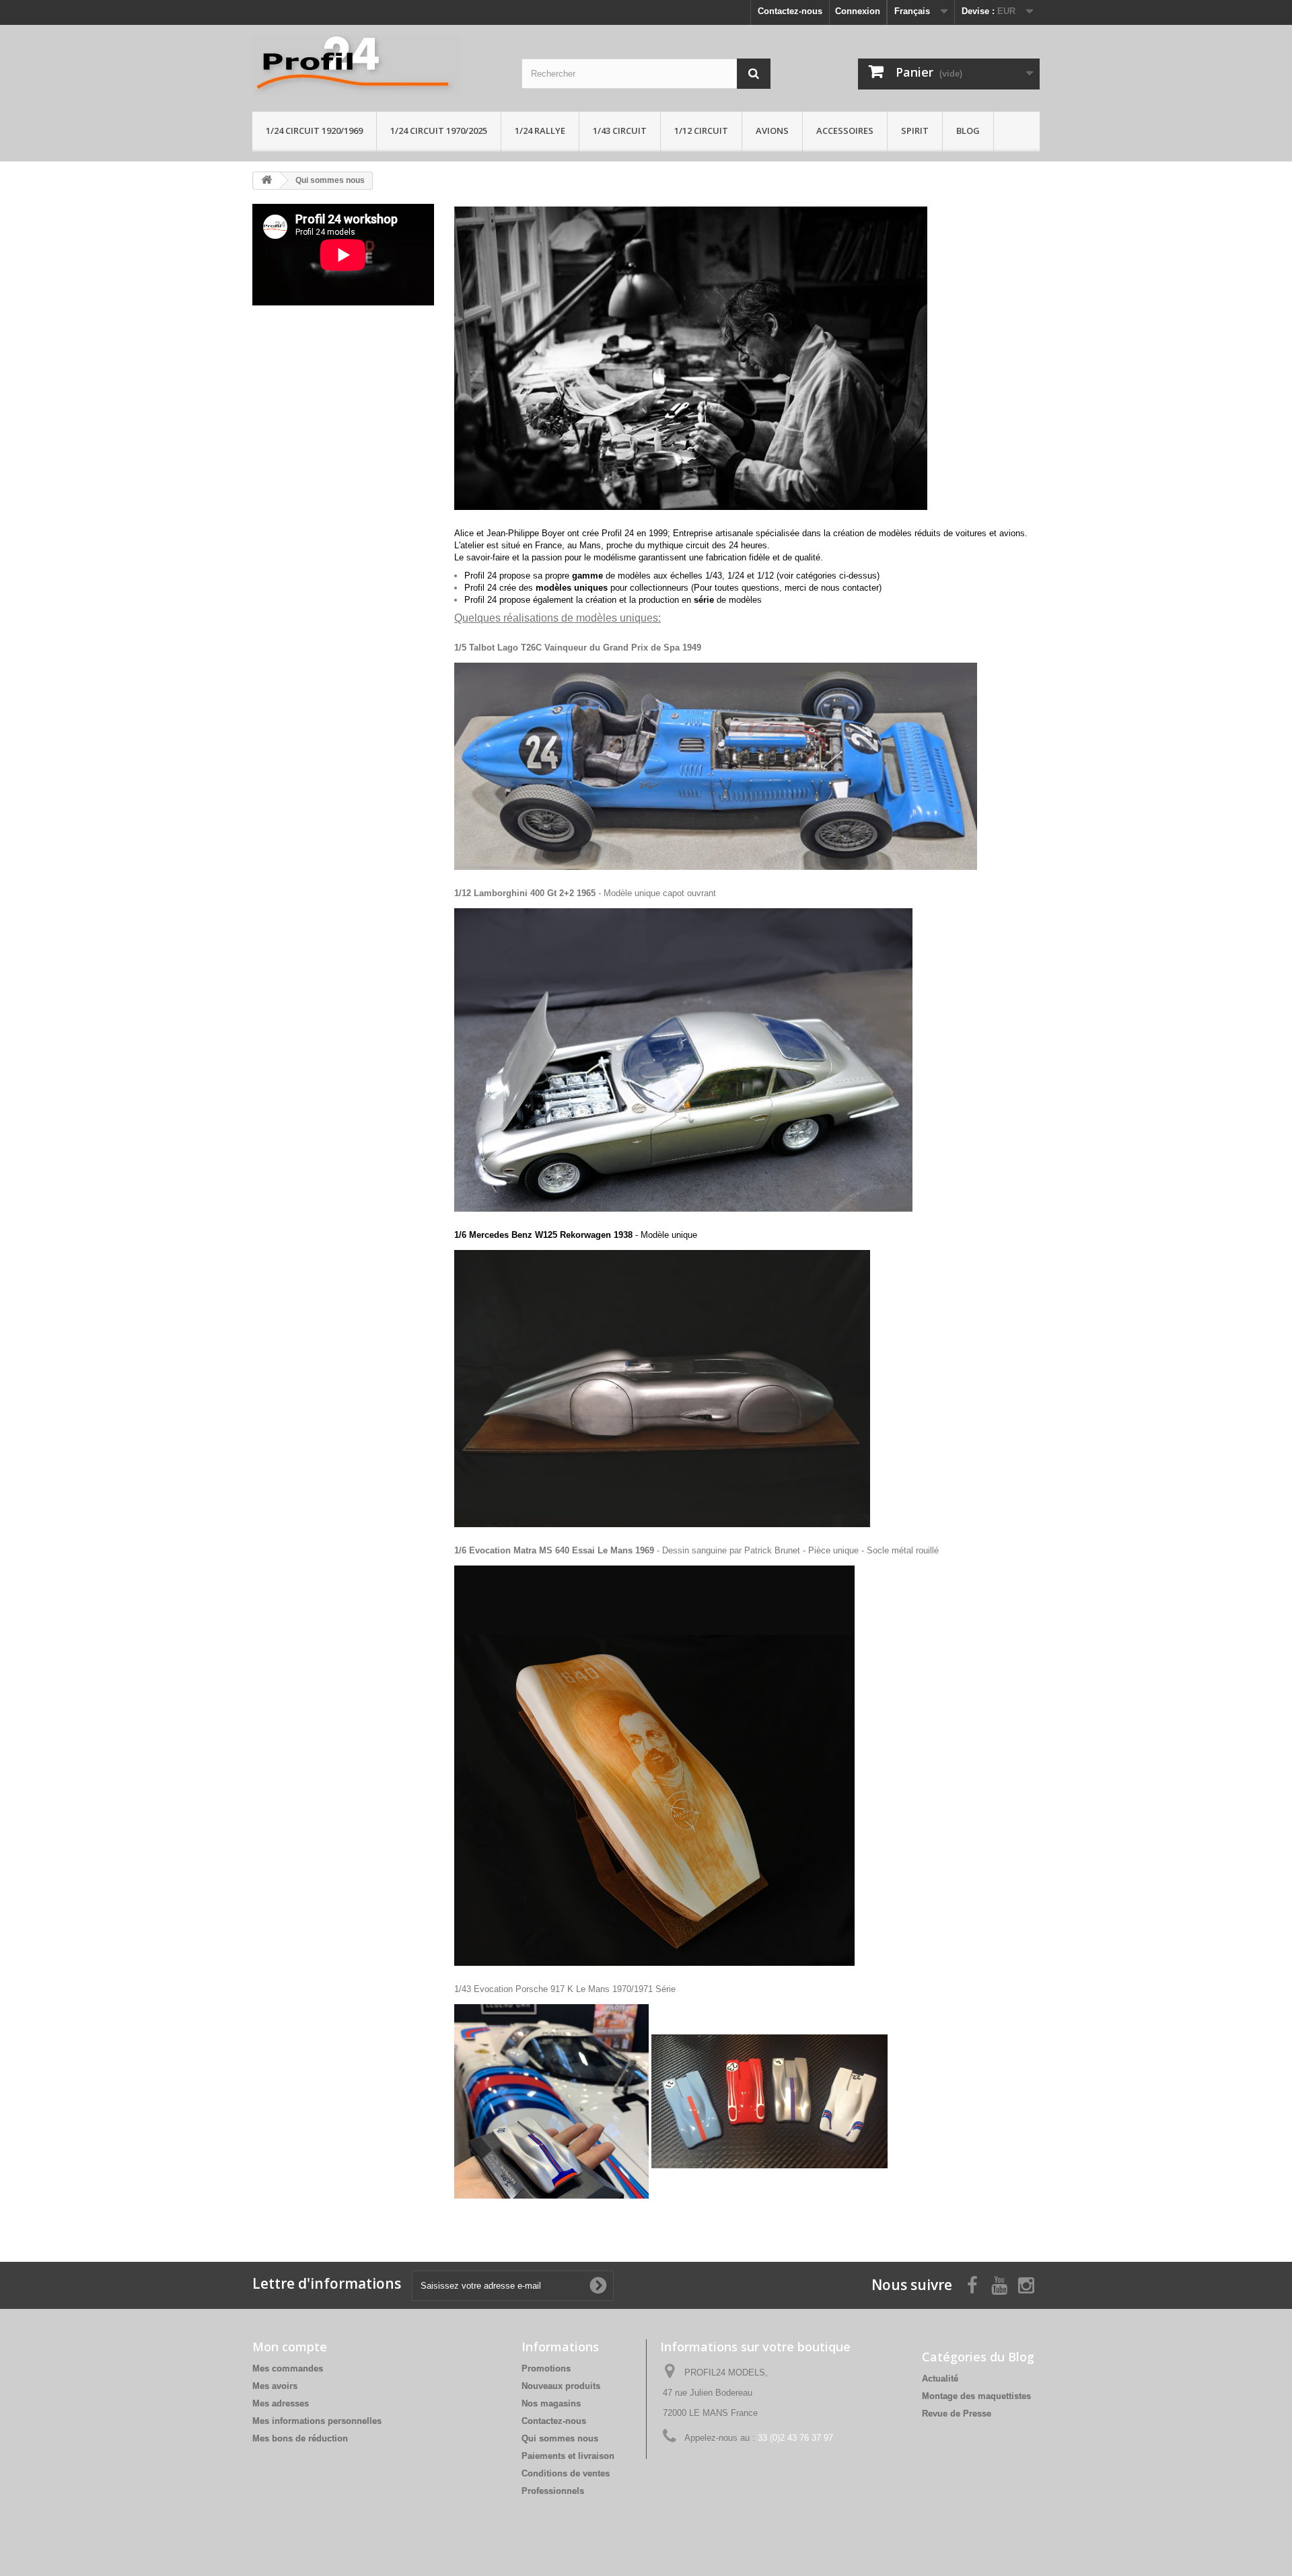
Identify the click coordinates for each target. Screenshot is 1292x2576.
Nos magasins (551, 2403)
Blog (968, 131)
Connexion (858, 11)
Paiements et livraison (568, 2456)
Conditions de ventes (566, 2473)
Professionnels (553, 2491)
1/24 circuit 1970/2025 (439, 131)
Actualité (940, 2379)
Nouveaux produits (561, 2386)
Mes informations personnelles (317, 2421)
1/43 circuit (620, 131)
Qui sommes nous (560, 2438)
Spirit (915, 131)
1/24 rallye (540, 131)
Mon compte (290, 2347)
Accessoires (845, 131)
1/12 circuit (701, 131)
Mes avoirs (275, 2386)
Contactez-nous (790, 11)
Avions (772, 131)
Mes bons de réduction (300, 2438)
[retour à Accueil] (266, 181)
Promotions (546, 2368)
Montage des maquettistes (976, 2396)
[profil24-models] (377, 65)
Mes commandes (288, 2368)
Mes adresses (281, 2403)
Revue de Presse (957, 2414)
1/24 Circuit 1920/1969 (314, 131)
